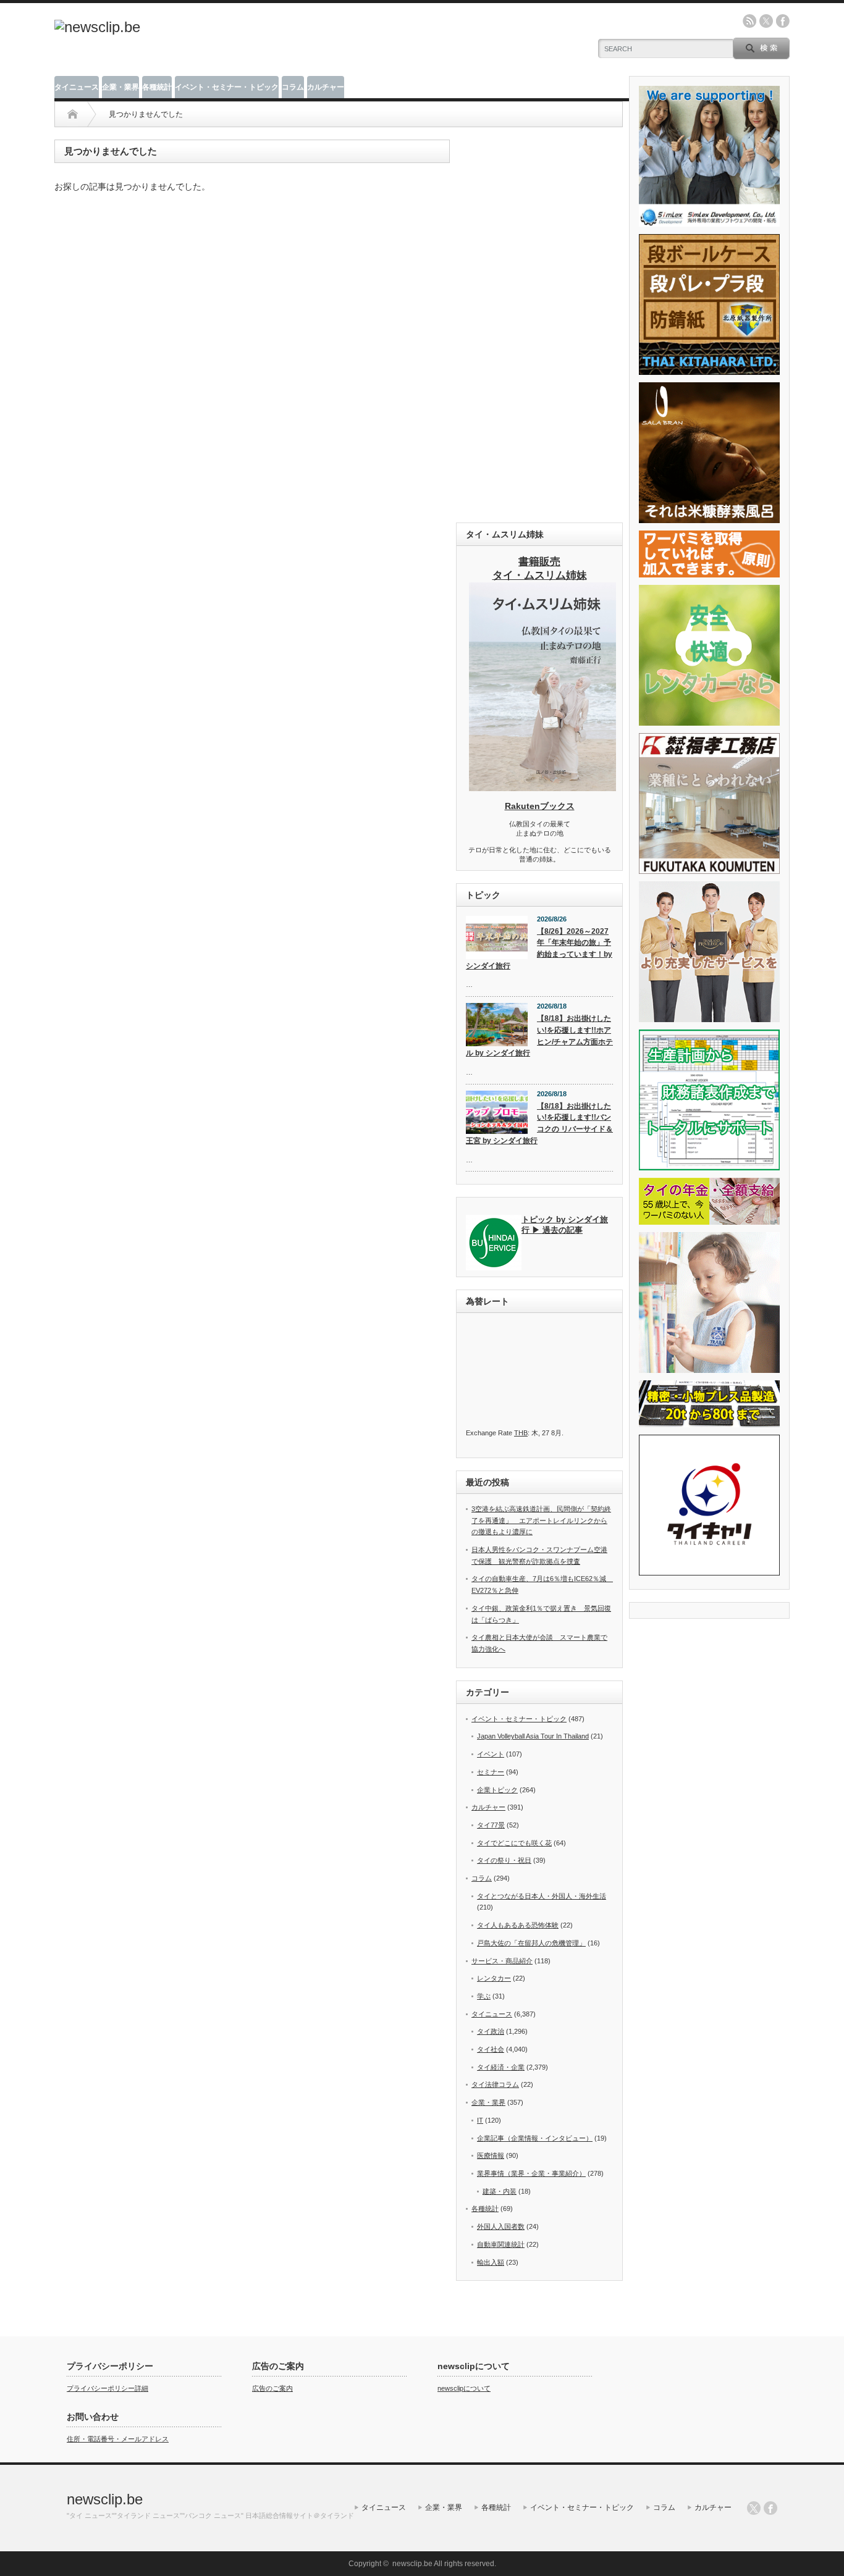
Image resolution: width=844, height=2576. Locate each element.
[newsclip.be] (97, 27)
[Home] (73, 114)
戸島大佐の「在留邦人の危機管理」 (531, 1943)
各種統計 (157, 87)
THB (521, 1433)
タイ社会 (491, 2049)
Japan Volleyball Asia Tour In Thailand (533, 1736)
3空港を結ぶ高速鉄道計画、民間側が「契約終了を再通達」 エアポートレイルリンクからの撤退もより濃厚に (541, 1520)
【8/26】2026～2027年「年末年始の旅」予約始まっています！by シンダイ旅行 (539, 949)
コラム (293, 87)
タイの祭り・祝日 (504, 1860)
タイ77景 (491, 1825)
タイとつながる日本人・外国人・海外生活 (542, 1896)
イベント (491, 1754)
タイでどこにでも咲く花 (514, 1843)
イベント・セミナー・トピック (227, 87)
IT (480, 2120)
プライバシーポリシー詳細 (108, 2388)
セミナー (491, 1772)
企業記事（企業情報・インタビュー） (535, 2138)
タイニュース (77, 87)
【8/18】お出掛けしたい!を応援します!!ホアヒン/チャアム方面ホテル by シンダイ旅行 (539, 1036)
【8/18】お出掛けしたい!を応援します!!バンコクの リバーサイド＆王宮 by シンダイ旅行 (539, 1123)
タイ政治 (491, 2031)
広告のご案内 (272, 2388)
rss (749, 21)
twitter (766, 21)
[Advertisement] (539, 325)
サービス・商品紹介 (502, 1961)
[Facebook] (770, 2508)
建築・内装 (500, 2191)
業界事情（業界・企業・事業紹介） (531, 2173)
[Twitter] (754, 2508)
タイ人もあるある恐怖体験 (518, 1925)
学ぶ (484, 1996)
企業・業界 (120, 87)
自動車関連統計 (501, 2244)
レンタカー (494, 1978)
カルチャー (326, 87)
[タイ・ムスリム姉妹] (542, 787)
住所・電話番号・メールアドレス (118, 2439)
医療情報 (491, 2155)
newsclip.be (105, 2499)
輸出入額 (491, 2262)
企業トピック (497, 1790)
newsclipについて (464, 2388)
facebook (783, 21)
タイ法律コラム (495, 2084)
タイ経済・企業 (501, 2067)
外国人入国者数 (501, 2226)
